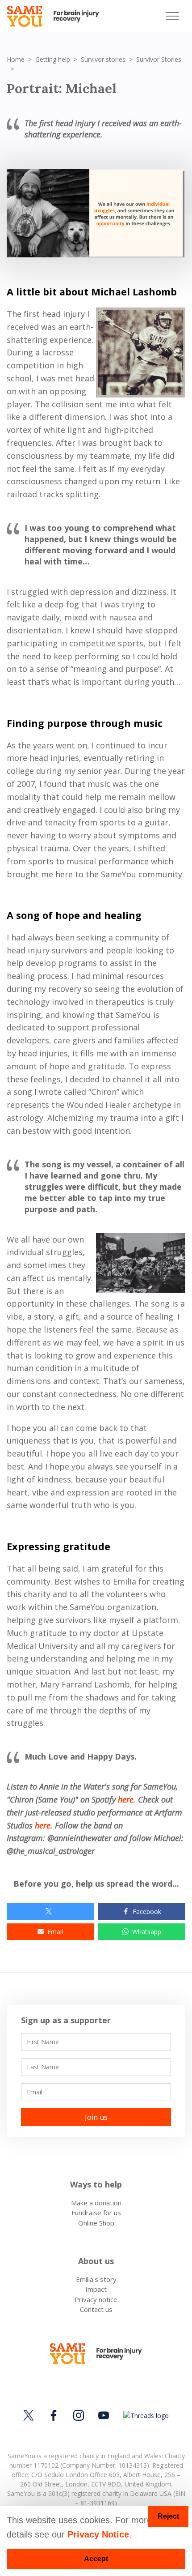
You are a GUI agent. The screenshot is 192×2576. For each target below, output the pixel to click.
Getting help (53, 59)
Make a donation (96, 2203)
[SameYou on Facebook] (54, 2415)
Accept (96, 2559)
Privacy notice (96, 2299)
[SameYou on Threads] (145, 2415)
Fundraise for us (96, 2213)
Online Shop (96, 2223)
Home (16, 59)
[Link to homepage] (57, 16)
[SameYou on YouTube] (104, 2415)
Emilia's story (96, 2279)
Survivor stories (103, 59)
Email (55, 1932)
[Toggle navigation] (172, 16)
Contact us (96, 2309)
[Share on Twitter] (50, 1912)
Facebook (147, 1912)
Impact (96, 2289)
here (126, 1799)
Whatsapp (147, 1932)
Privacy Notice (98, 2534)
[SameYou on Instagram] (79, 2415)
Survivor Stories (159, 59)
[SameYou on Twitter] (30, 2415)
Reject (168, 2516)
